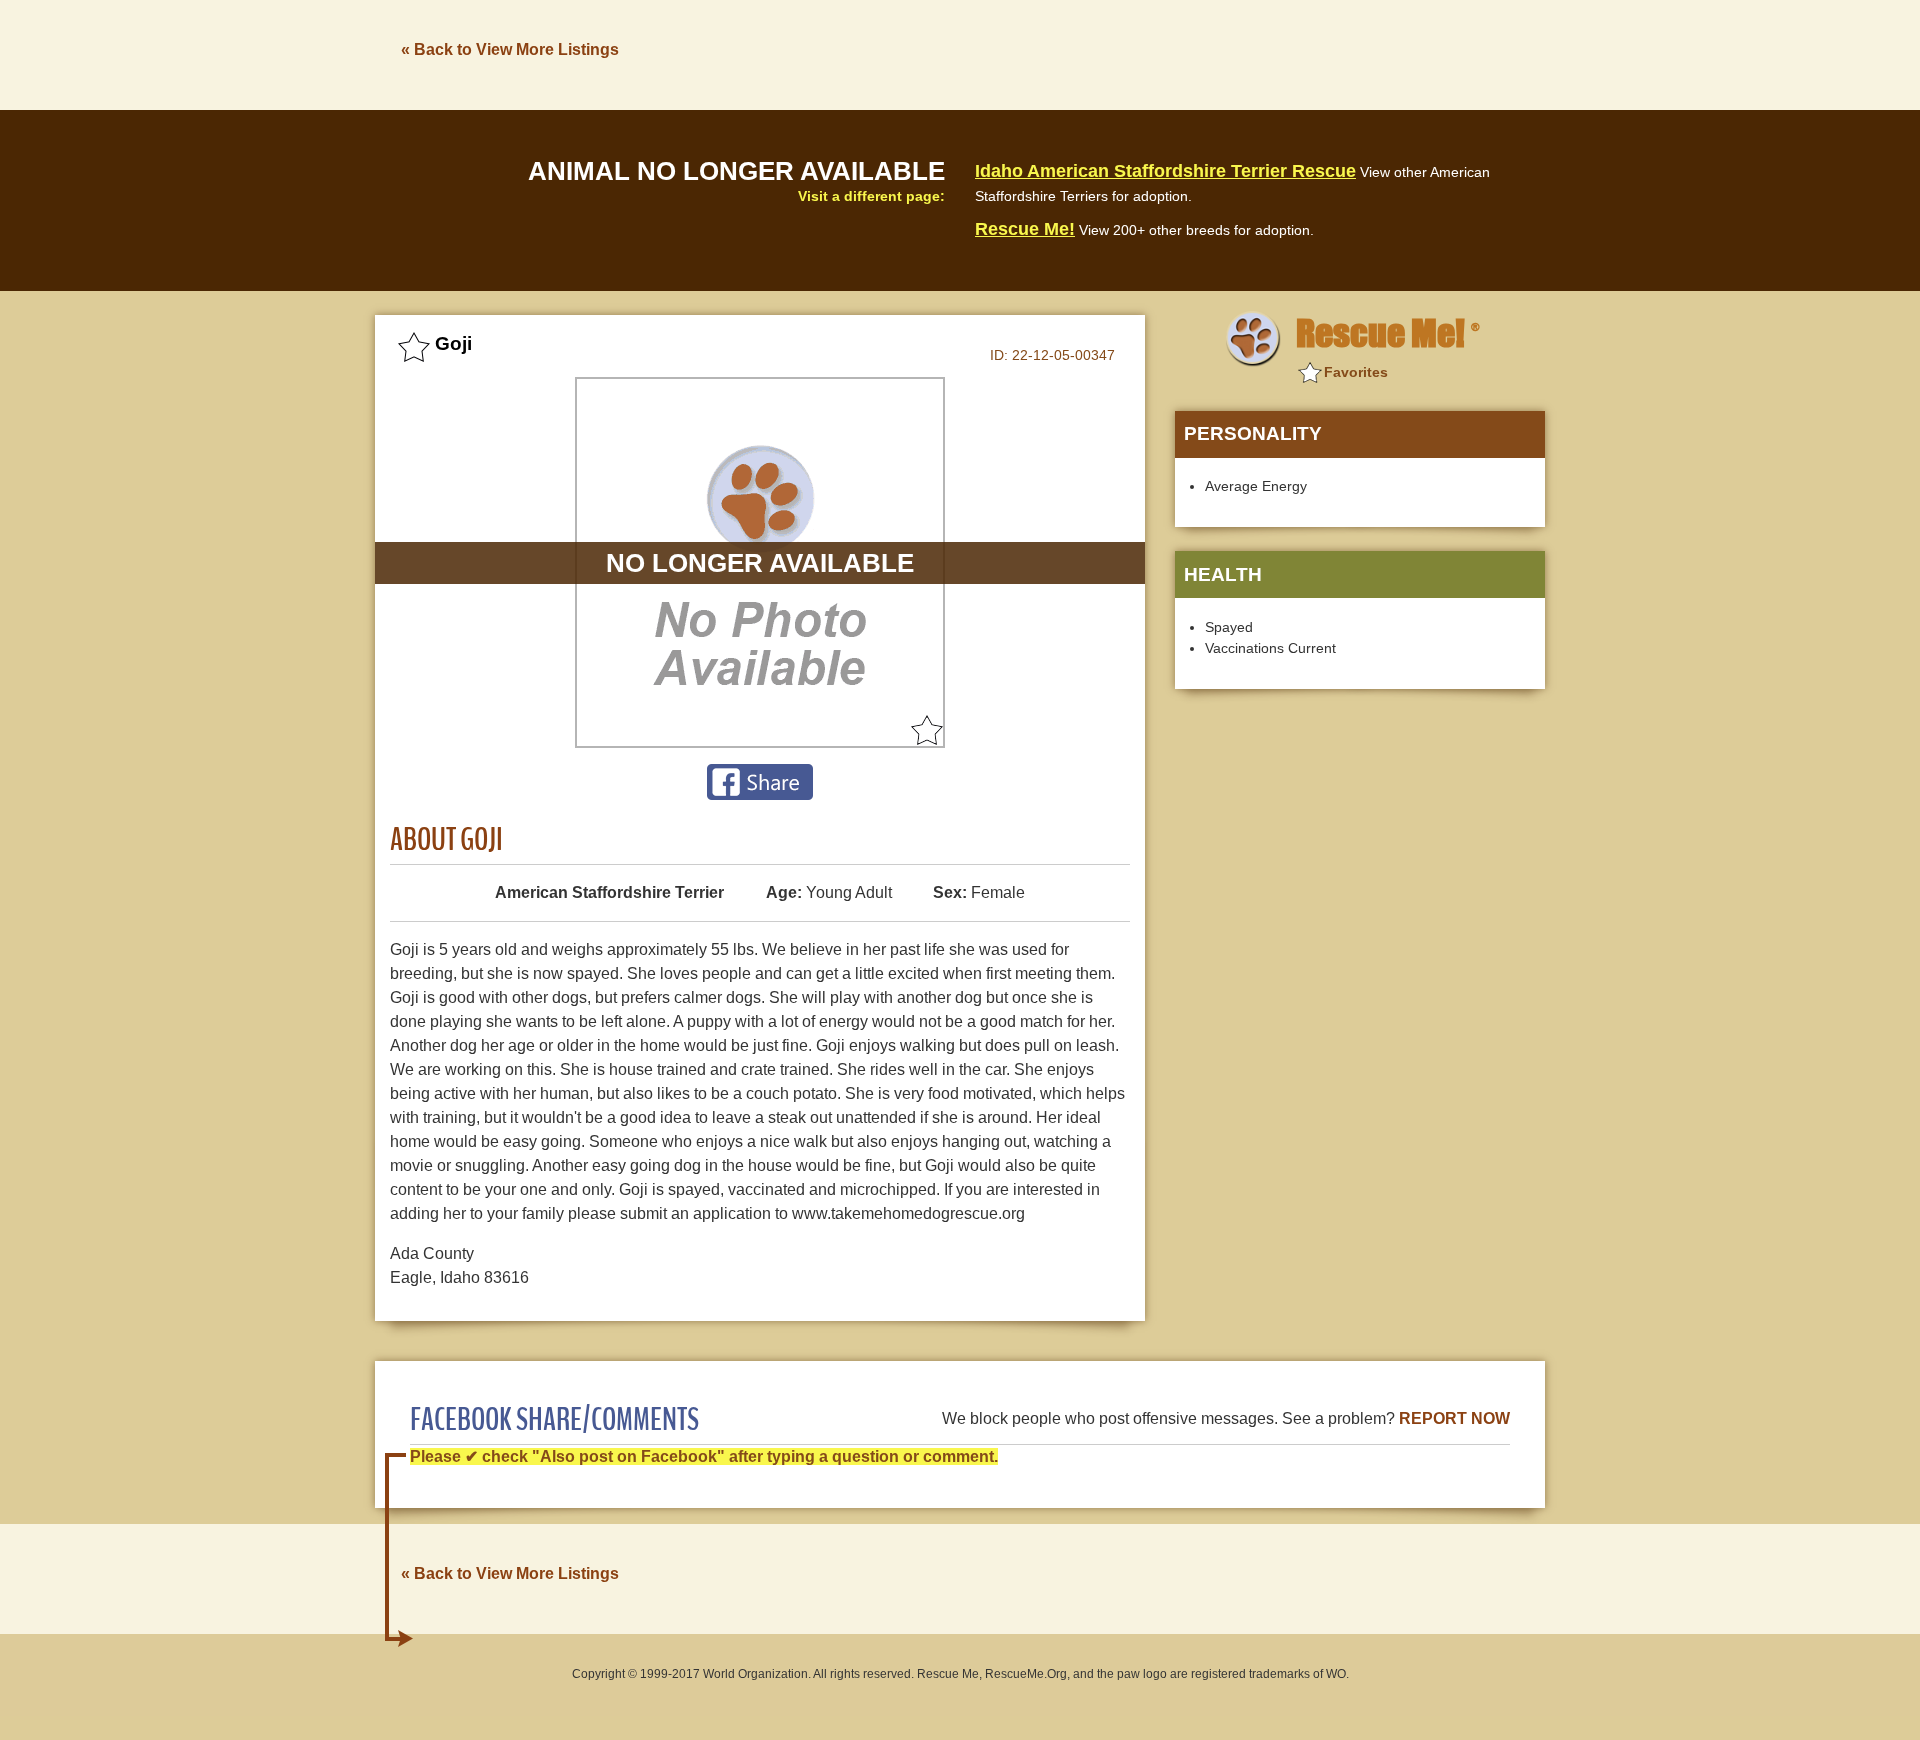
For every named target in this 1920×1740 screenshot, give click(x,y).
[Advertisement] (1181, 53)
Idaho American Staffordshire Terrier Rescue (1165, 171)
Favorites (1356, 372)
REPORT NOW (1454, 1418)
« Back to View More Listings (510, 49)
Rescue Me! (1025, 229)
